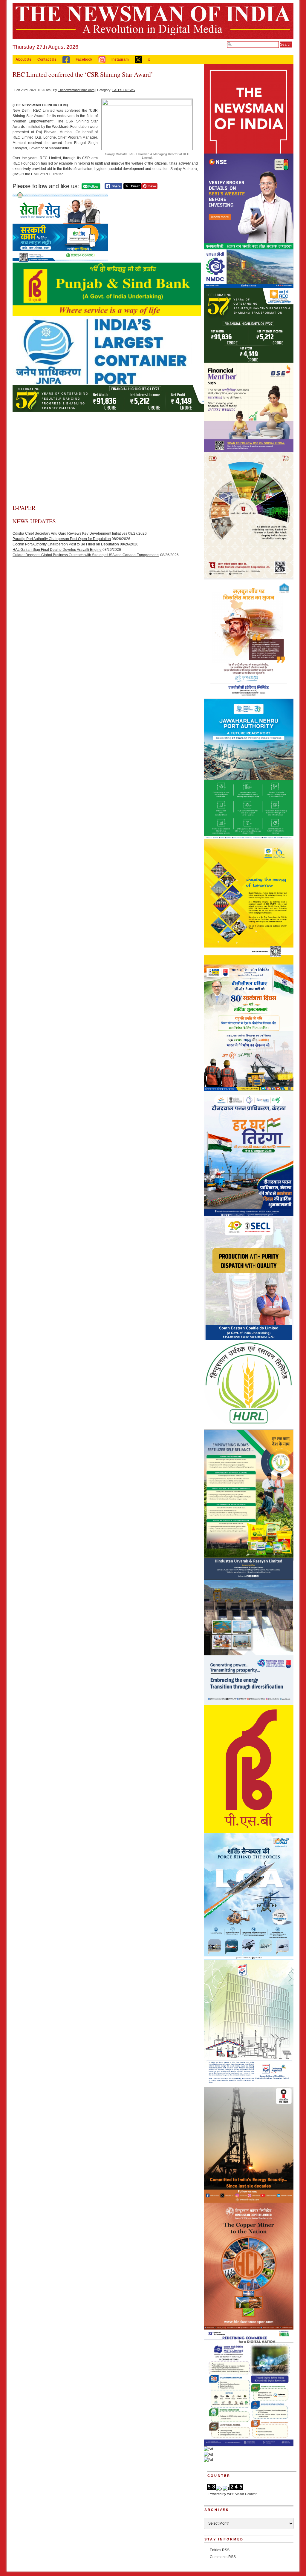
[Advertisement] (105, 459)
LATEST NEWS (124, 90)
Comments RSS (223, 2557)
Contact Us (47, 59)
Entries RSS (220, 2550)
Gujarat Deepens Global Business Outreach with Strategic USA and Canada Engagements (86, 555)
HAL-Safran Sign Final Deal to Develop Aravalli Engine (57, 550)
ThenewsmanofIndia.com (76, 90)
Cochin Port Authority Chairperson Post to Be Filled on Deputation (66, 544)
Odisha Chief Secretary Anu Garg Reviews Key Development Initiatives (70, 533)
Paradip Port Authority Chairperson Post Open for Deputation (62, 539)
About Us (23, 59)
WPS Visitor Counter (242, 2494)
